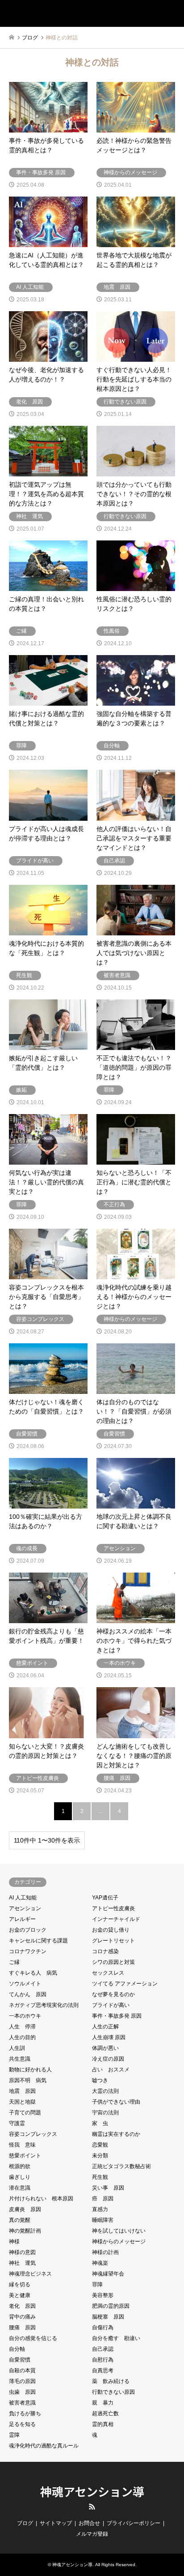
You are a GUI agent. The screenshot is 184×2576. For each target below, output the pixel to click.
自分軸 (17, 2349)
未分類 (100, 2156)
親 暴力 (103, 2403)
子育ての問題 (25, 2113)
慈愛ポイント (25, 2156)
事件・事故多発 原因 (117, 2016)
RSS (92, 2507)
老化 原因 (22, 2306)
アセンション (25, 1908)
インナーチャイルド (116, 1919)
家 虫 (100, 2123)
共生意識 (20, 2059)
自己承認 (103, 2349)
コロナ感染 (105, 1951)
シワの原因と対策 (113, 1962)
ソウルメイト (25, 1984)
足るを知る (22, 2424)
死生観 (100, 2177)
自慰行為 (103, 2360)
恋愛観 (100, 2145)
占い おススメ (111, 2070)
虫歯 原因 (22, 2392)
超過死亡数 (105, 2413)
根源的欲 (20, 2166)
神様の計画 (105, 2252)
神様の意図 (22, 2252)
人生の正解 (105, 2027)
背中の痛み (22, 2317)
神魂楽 (100, 2263)
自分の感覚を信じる (33, 2338)
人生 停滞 (22, 2027)
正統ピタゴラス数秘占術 (121, 2166)
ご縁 (14, 1962)
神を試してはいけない (119, 2231)
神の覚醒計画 (25, 2231)
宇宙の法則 (105, 2113)
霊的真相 (103, 2424)
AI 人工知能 (23, 1898)
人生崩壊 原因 (109, 2037)
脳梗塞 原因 (108, 2317)
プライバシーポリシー (134, 2523)
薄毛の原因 (22, 2381)
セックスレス (108, 1973)
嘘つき (100, 2080)
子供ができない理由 (116, 2102)
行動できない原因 (113, 2392)
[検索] (151, 13)
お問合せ (89, 2523)
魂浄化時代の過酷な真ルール (44, 2446)
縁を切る (20, 2285)
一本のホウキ (25, 2016)
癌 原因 (103, 2199)
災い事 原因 (108, 2188)
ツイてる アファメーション (125, 1984)
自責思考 (103, 2370)
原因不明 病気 (28, 2080)
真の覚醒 (20, 2220)
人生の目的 (22, 2037)
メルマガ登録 (92, 2534)
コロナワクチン (28, 1951)
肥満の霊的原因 (111, 2306)
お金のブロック (28, 1930)
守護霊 (17, 2123)
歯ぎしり (20, 2177)
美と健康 (20, 2295)
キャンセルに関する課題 (38, 1941)
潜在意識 (20, 2188)
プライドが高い (111, 2005)
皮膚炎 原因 (25, 2209)
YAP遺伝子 (105, 1898)
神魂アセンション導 (92, 2491)
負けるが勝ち (25, 2413)
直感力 (100, 2209)
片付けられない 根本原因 (41, 2199)
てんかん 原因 (28, 1994)
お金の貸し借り (111, 1930)
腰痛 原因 (22, 2327)
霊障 (14, 2435)
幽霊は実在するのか (116, 2134)
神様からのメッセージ (119, 2242)
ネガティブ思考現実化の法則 (44, 2005)
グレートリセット (113, 1941)
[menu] (171, 13)
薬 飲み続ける (111, 2381)
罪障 (97, 2285)
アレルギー (22, 1919)
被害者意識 (22, 2403)
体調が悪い (105, 2048)
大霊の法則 (105, 2091)
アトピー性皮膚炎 (113, 1908)
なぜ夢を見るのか (113, 1994)
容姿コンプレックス (33, 2134)
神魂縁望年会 (108, 2274)
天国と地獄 (22, 2102)
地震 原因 (22, 2091)
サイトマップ (56, 2523)
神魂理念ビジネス (30, 2274)
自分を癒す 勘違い (116, 2338)
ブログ (25, 2523)
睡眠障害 (103, 2220)
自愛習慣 (20, 2360)
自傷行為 (103, 2327)
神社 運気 (22, 2263)
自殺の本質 (22, 2370)
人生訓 (17, 2048)
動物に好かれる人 (30, 2070)
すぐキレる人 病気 (33, 1973)
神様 (14, 2242)
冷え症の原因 (108, 2059)
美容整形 (103, 2295)
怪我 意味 (22, 2145)
